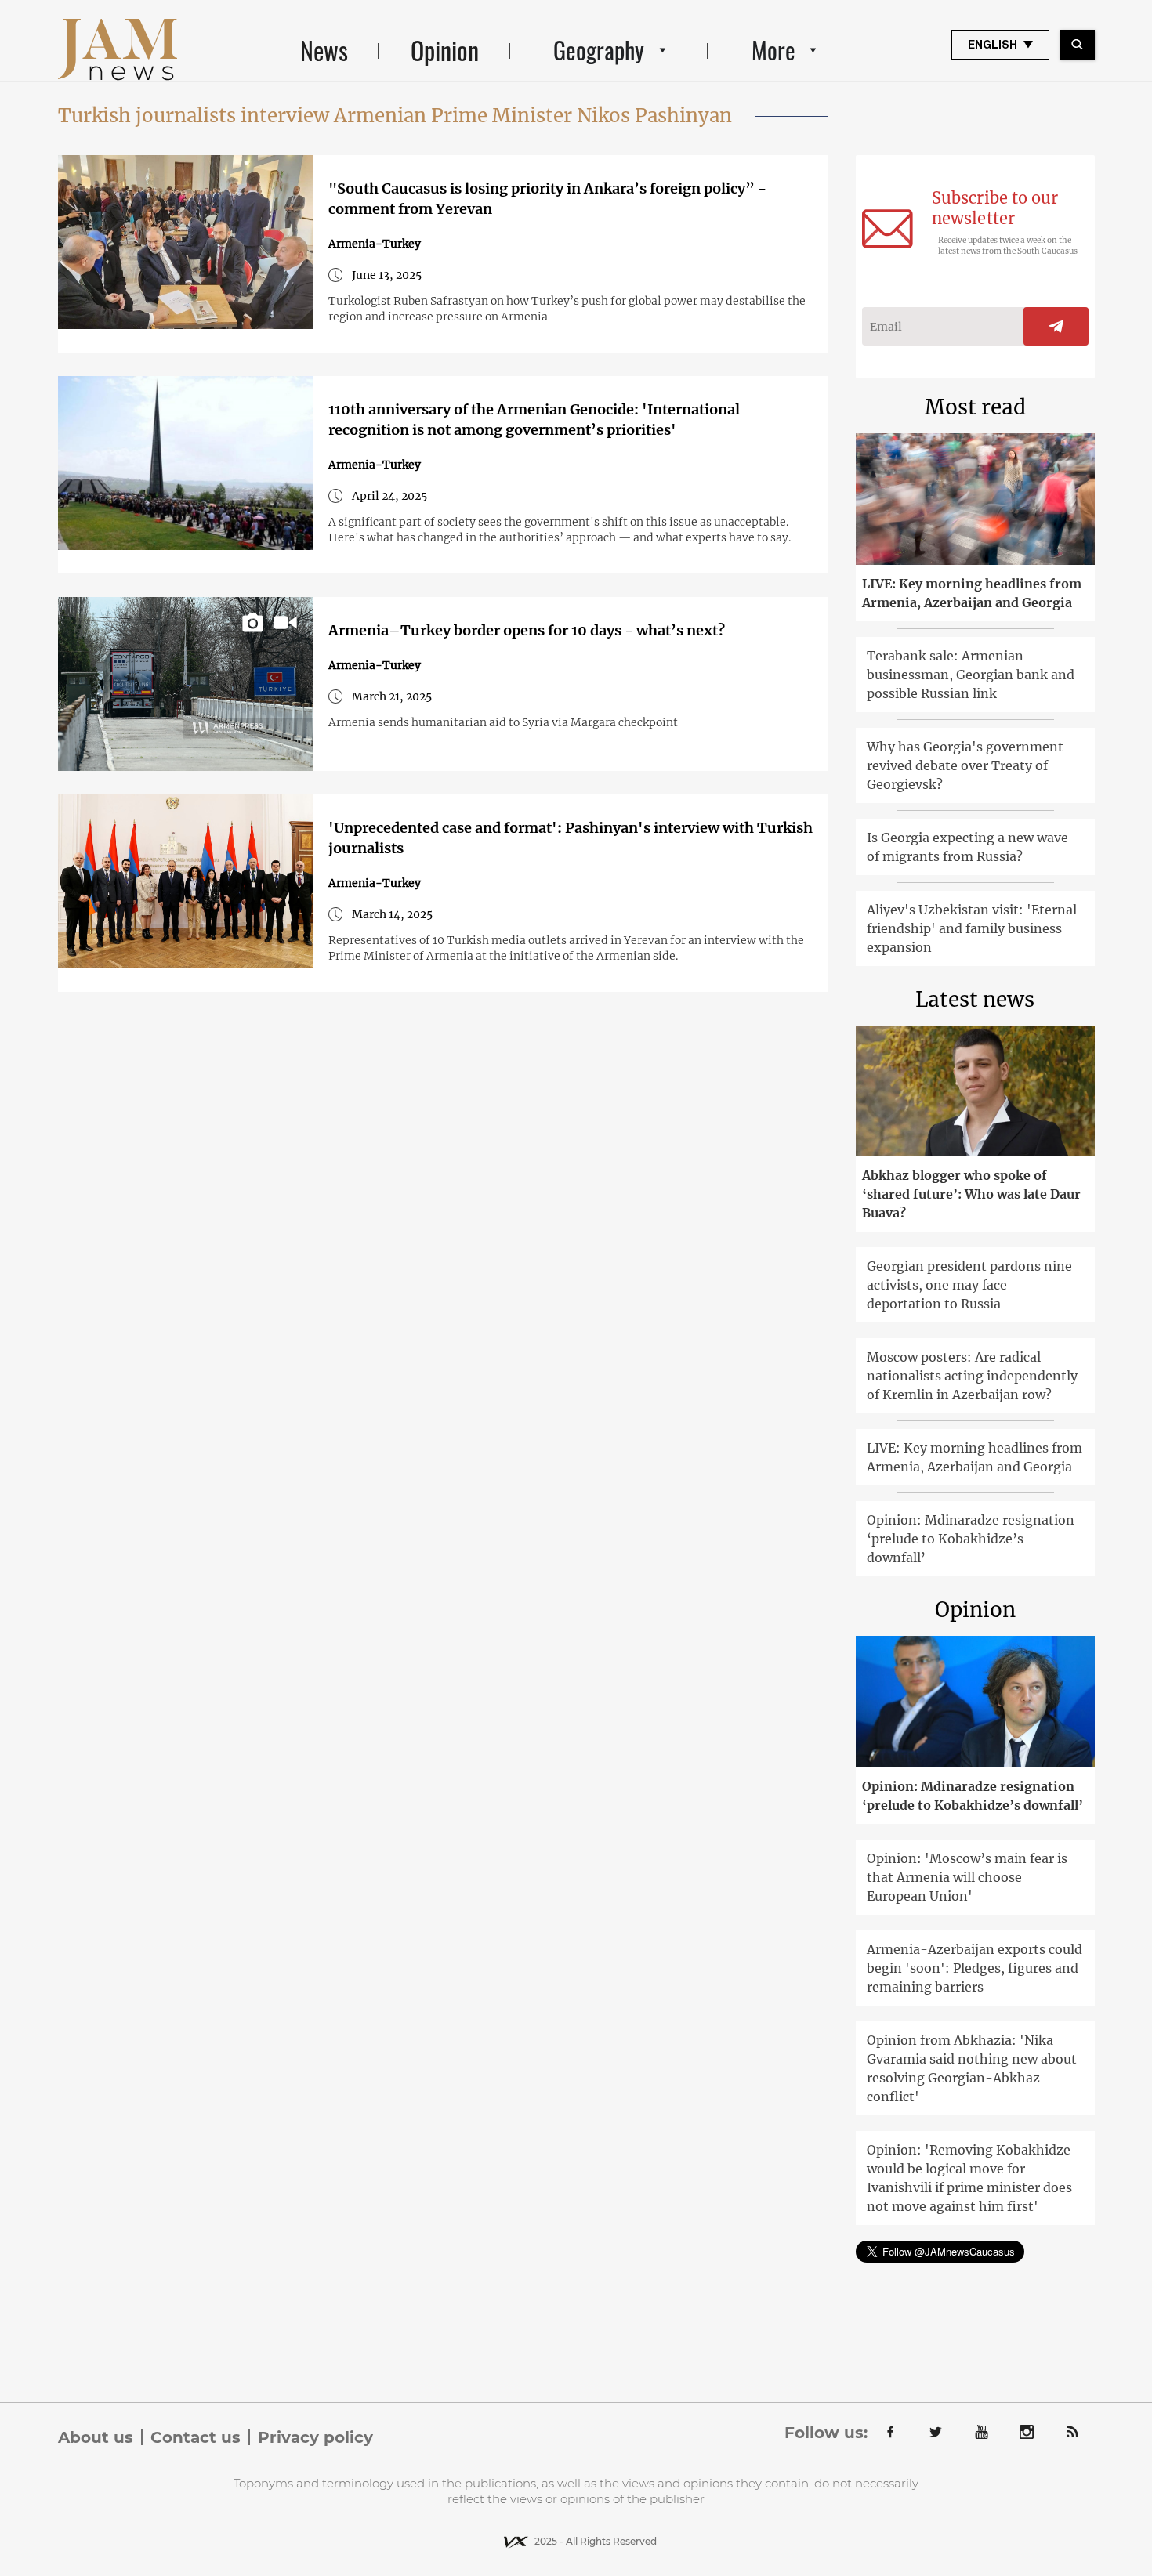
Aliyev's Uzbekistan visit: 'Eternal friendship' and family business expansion (972, 928)
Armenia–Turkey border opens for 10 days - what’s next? (527, 630)
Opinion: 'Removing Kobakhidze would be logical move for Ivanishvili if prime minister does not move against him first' (969, 2178)
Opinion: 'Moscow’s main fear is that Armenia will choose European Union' (967, 1877)
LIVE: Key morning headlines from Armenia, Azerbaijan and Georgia (972, 593)
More (773, 50)
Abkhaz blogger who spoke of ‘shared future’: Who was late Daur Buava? (971, 1194)
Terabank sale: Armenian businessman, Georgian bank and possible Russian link (971, 675)
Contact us (196, 2437)
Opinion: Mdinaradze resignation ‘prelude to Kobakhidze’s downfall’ (971, 1539)
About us (96, 2437)
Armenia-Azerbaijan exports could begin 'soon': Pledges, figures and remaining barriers (974, 1968)
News (324, 50)
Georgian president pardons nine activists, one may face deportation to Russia (969, 1285)
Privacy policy (315, 2437)
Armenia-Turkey (375, 244)
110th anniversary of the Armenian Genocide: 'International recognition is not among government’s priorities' (534, 420)
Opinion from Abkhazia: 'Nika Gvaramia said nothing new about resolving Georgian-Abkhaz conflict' (972, 2068)
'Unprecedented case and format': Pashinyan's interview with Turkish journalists (571, 838)
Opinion (445, 50)
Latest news (975, 999)
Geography (599, 50)
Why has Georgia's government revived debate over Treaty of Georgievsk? (965, 765)
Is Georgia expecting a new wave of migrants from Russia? (967, 847)
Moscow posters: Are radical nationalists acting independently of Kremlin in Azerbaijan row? (972, 1376)
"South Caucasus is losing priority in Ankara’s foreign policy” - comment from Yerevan (547, 199)
